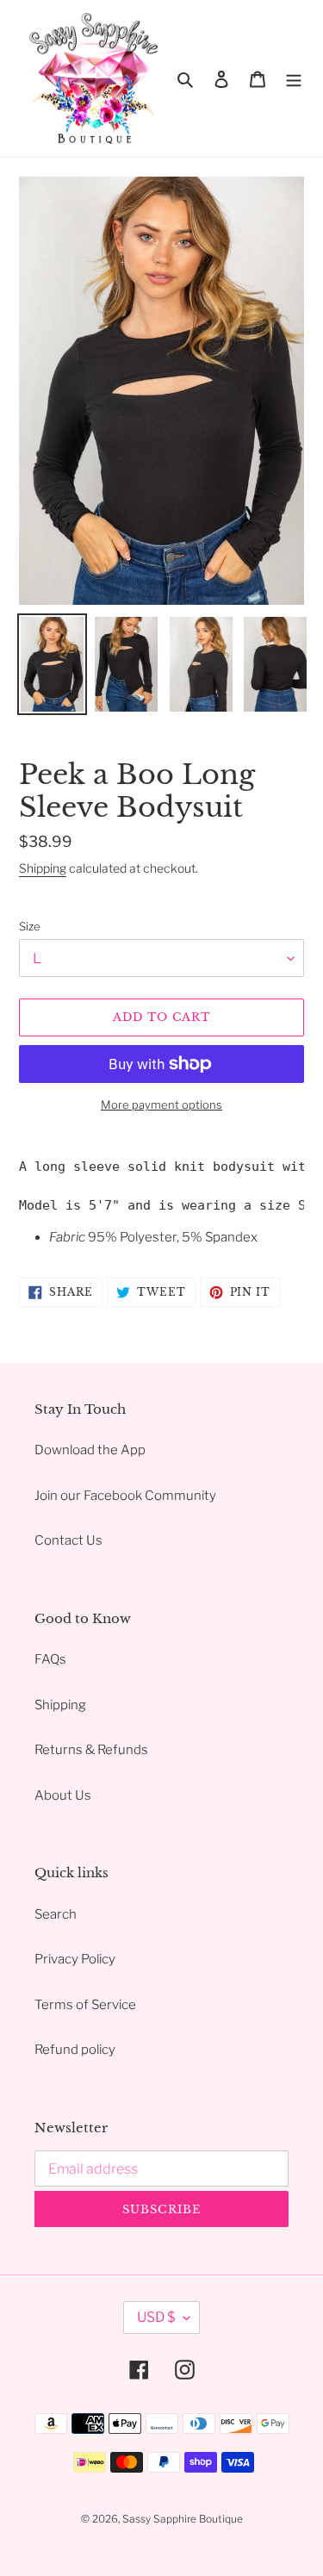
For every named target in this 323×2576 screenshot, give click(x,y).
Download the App (90, 1450)
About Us (63, 1795)
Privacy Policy (75, 1959)
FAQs (50, 1659)
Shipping (43, 868)
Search (56, 1914)
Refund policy (75, 2050)
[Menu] (294, 79)
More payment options (161, 1104)
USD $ (156, 2317)
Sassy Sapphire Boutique (183, 2519)
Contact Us (68, 1540)
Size (30, 926)
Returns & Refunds (91, 1750)
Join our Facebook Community (125, 1496)
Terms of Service (85, 2005)
